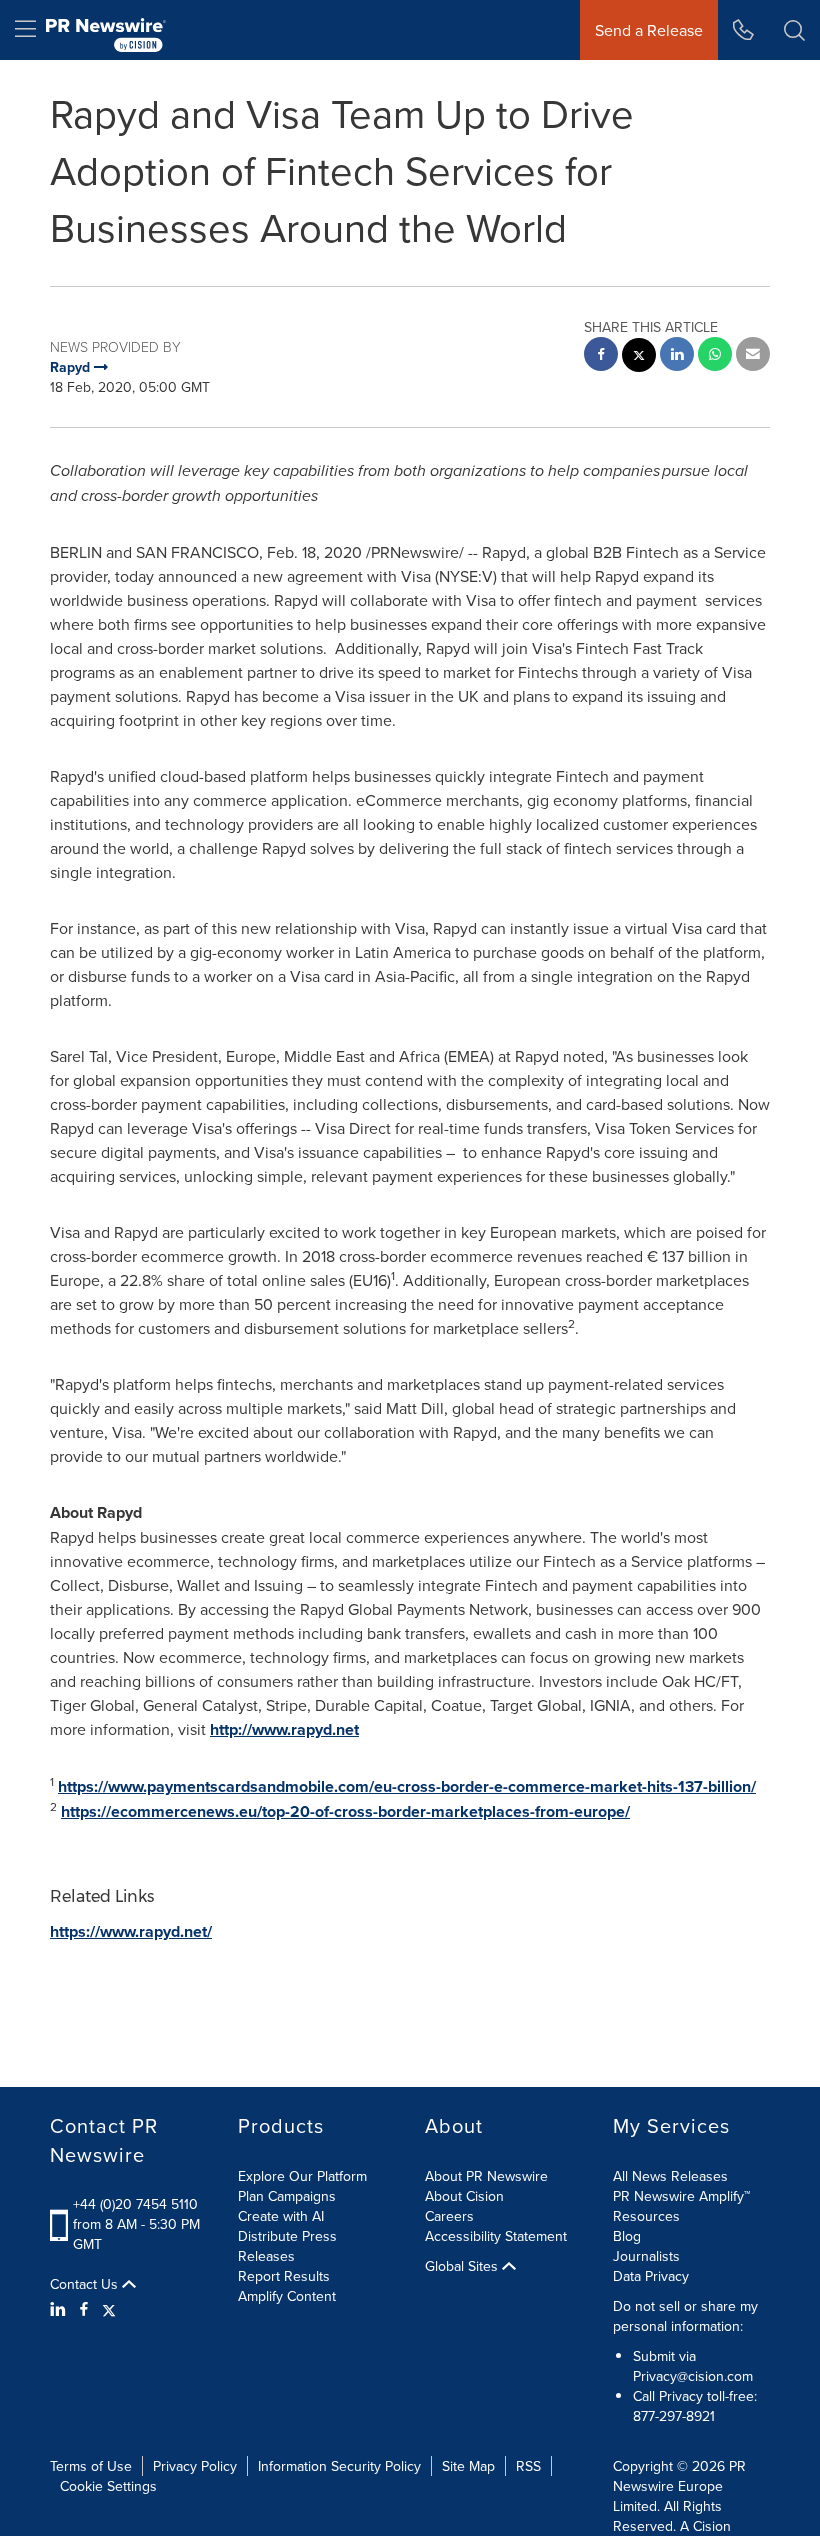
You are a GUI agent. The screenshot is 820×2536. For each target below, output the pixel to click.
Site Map (468, 2466)
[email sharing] (753, 356)
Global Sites (463, 2266)
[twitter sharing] (639, 357)
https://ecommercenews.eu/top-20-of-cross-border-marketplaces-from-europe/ (345, 1811)
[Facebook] (84, 2309)
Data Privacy (651, 2276)
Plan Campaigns (287, 2196)
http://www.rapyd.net (284, 1729)
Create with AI (281, 2216)
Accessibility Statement (496, 2236)
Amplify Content (287, 2296)
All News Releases (670, 2176)
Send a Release (649, 30)
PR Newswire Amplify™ (681, 2196)
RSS (528, 2466)
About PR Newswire (486, 2176)
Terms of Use (91, 2466)
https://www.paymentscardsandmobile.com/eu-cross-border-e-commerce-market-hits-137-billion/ (407, 1786)
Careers (449, 2216)
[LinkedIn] (60, 2309)
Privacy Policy (195, 2466)
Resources (646, 2216)
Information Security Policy (339, 2466)
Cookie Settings (108, 2486)
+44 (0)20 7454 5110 (135, 2204)
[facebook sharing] (601, 356)
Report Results (284, 2276)
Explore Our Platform (302, 2176)
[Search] (794, 30)
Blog (627, 2236)
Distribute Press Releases (287, 2246)
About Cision (464, 2196)
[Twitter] (109, 2309)
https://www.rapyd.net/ (131, 1931)
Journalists (646, 2256)
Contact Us (86, 2284)
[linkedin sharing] (677, 356)
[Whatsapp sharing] (715, 356)
